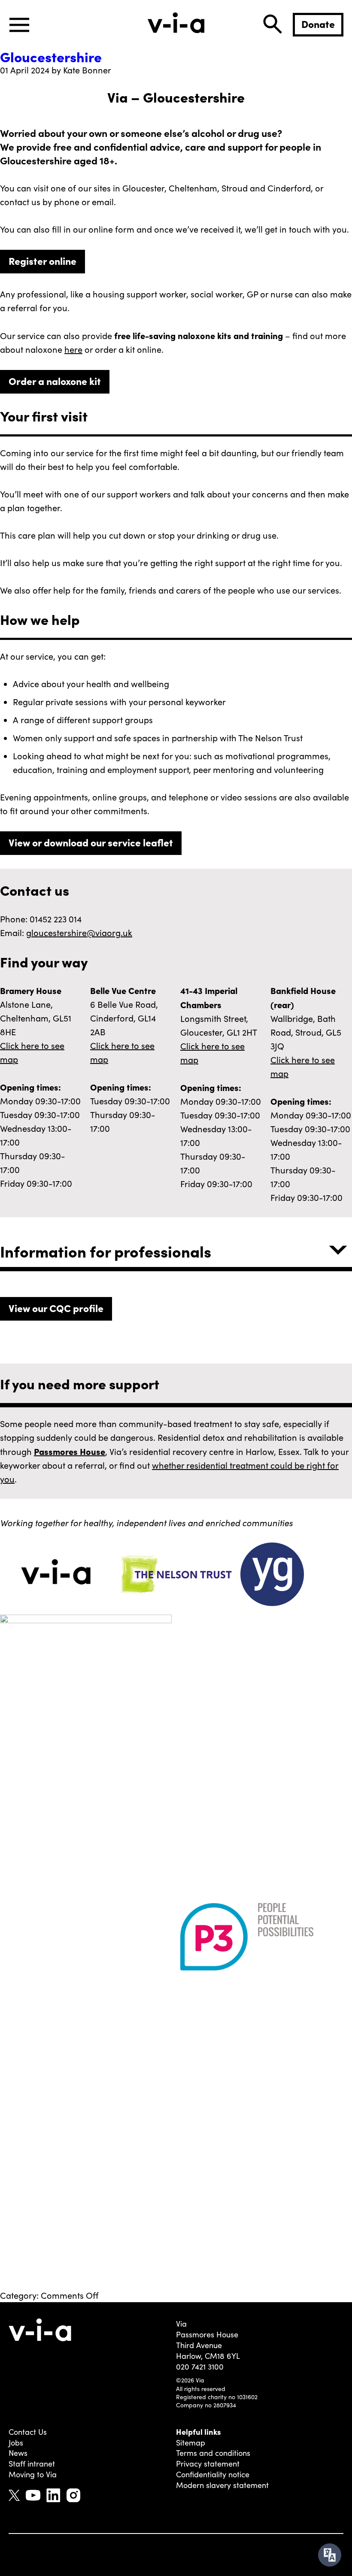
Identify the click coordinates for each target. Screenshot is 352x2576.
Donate (318, 24)
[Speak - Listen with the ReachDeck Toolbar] (330, 2555)
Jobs (16, 2443)
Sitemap (191, 2443)
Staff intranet (32, 2464)
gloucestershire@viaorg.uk (79, 932)
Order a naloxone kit (55, 381)
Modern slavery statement (222, 2485)
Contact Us (28, 2432)
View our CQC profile (56, 1308)
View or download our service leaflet (91, 842)
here (73, 349)
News (18, 2453)
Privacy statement (208, 2464)
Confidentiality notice (213, 2474)
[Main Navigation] (19, 25)
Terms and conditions (213, 2453)
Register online (42, 261)
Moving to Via (33, 2474)
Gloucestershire (51, 56)
